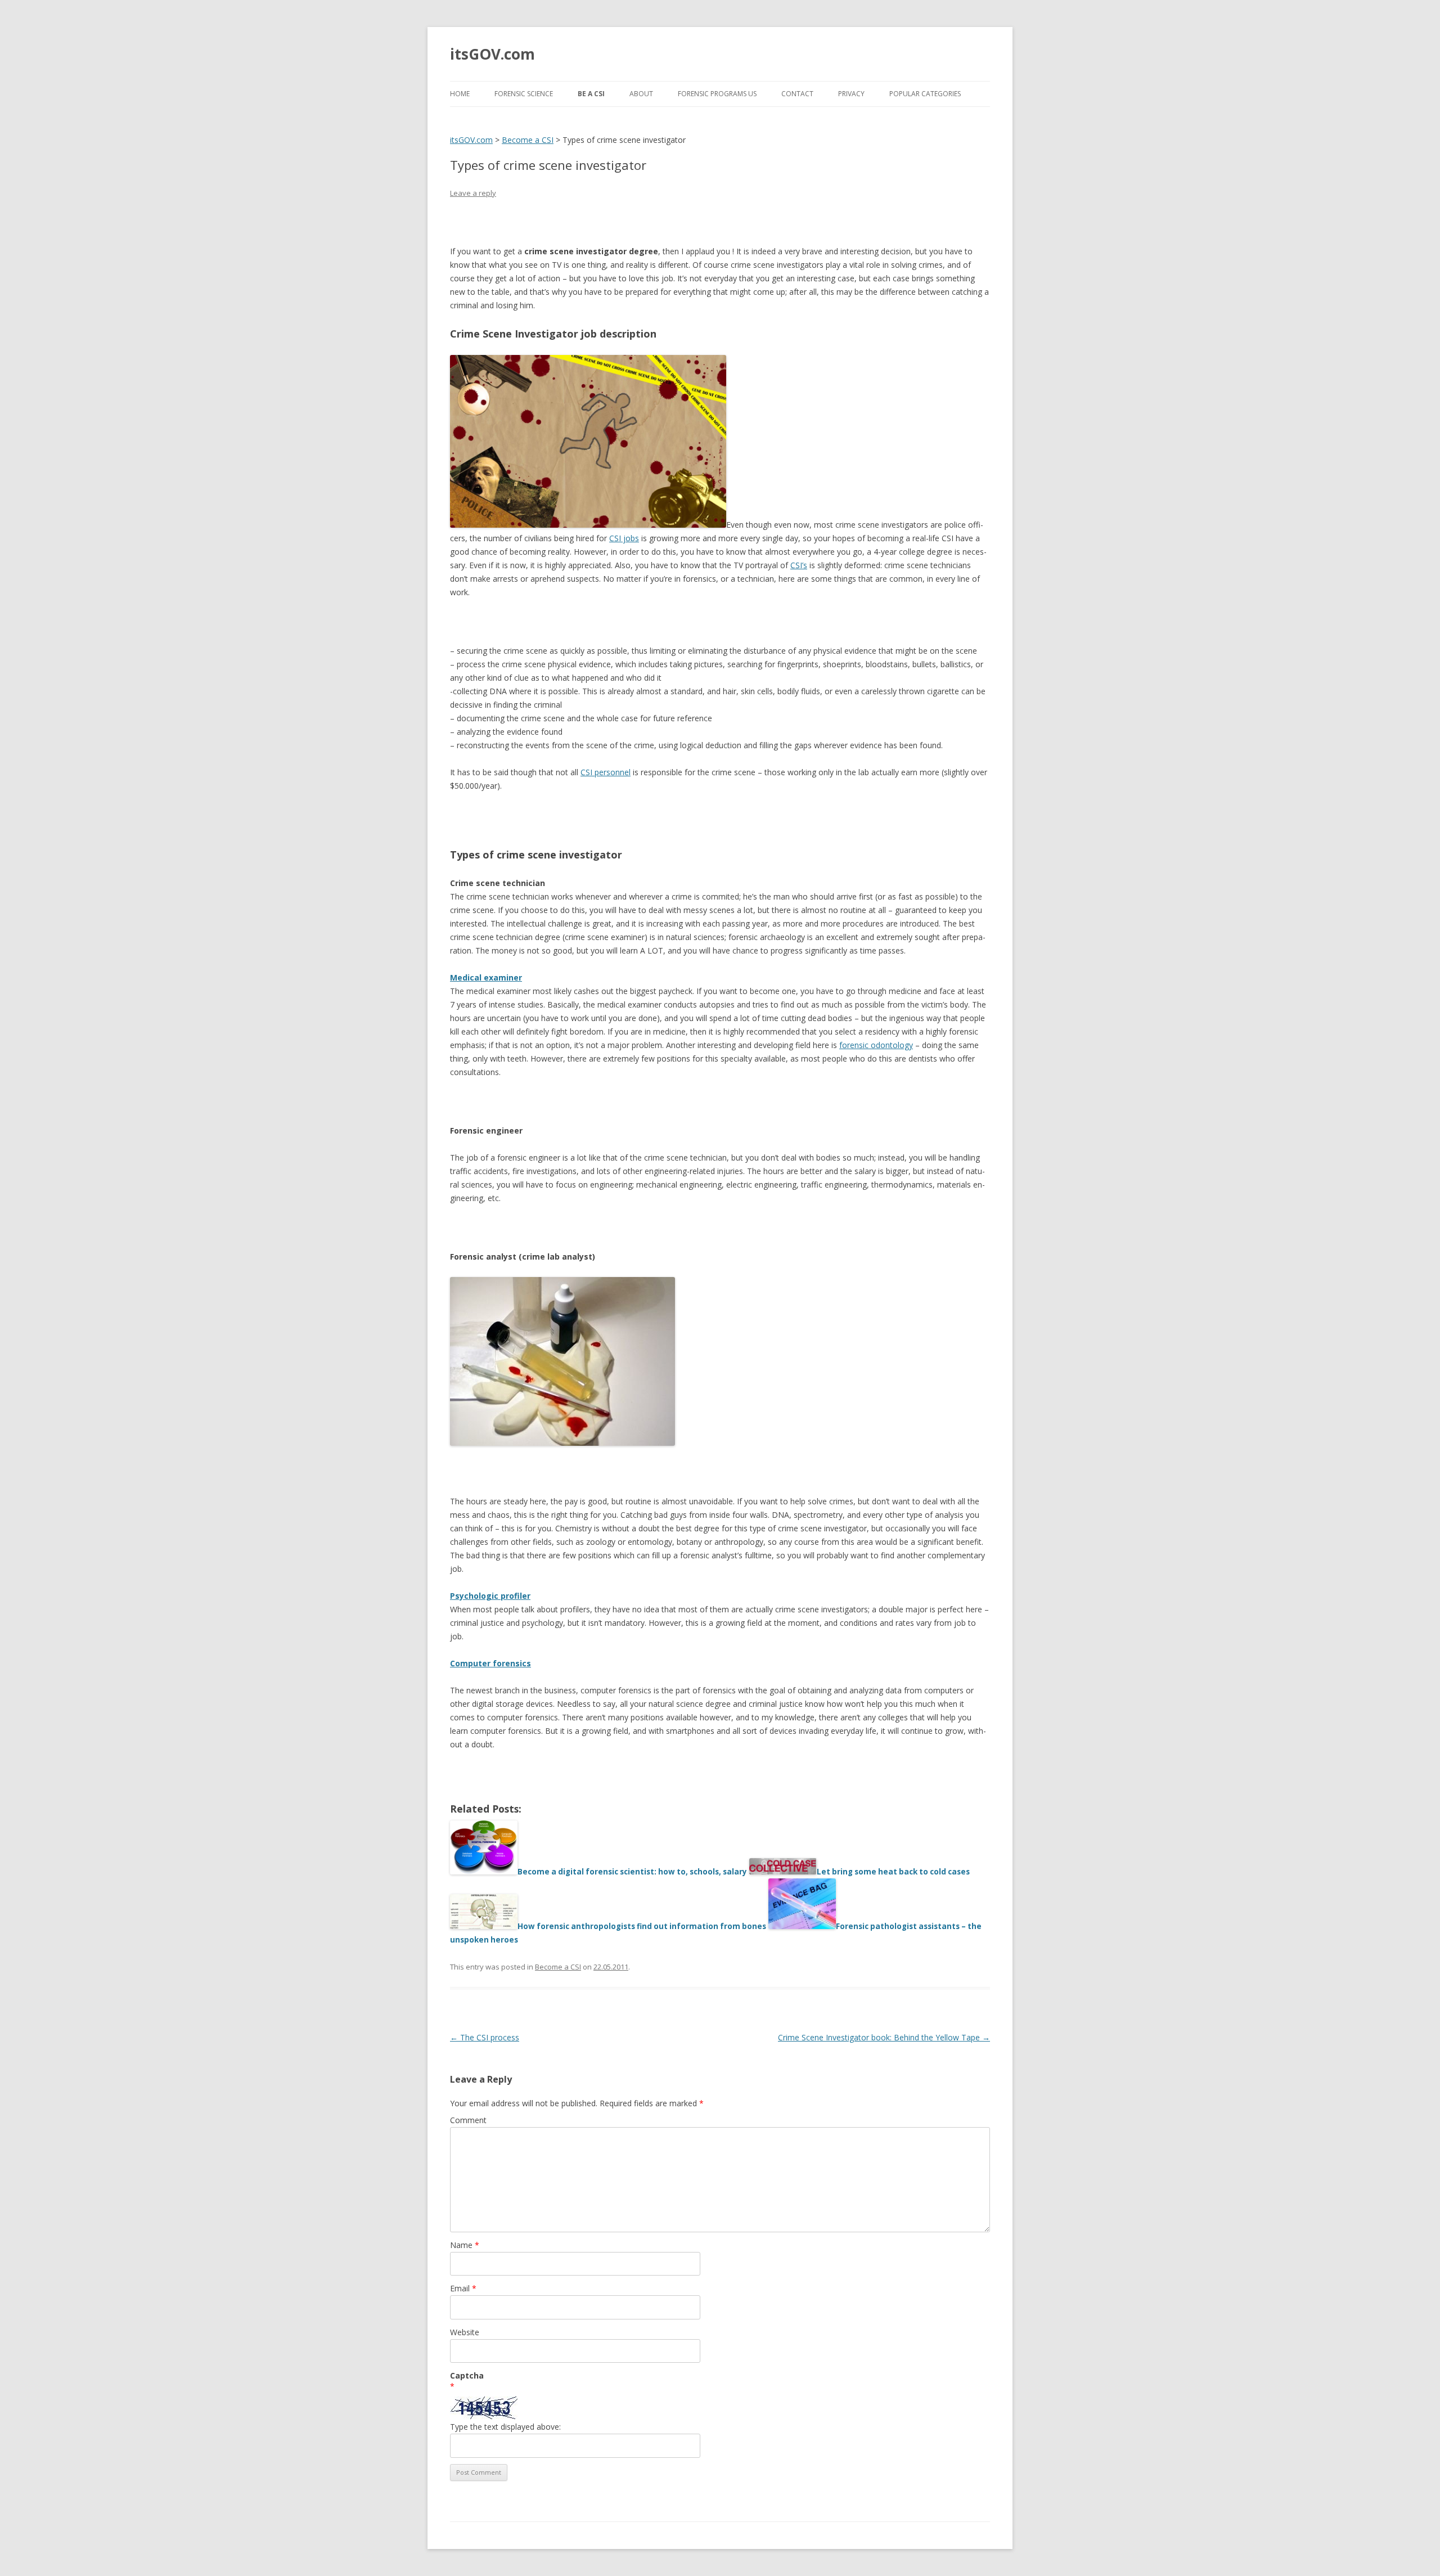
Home (460, 94)
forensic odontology (876, 1045)
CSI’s (799, 565)
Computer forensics (490, 1663)
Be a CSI (591, 94)
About (641, 94)
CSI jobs (624, 538)
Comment (468, 2120)
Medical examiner (486, 977)
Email (463, 2288)
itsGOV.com (492, 54)
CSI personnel (606, 772)
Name (465, 2245)
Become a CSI (558, 1967)
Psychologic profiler (490, 1596)
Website (465, 2332)
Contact (797, 94)
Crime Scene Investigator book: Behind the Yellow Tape (884, 2037)
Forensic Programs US (717, 94)
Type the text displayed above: (505, 2427)
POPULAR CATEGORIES (925, 94)
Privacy (851, 94)
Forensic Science (524, 94)
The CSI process (485, 2037)
